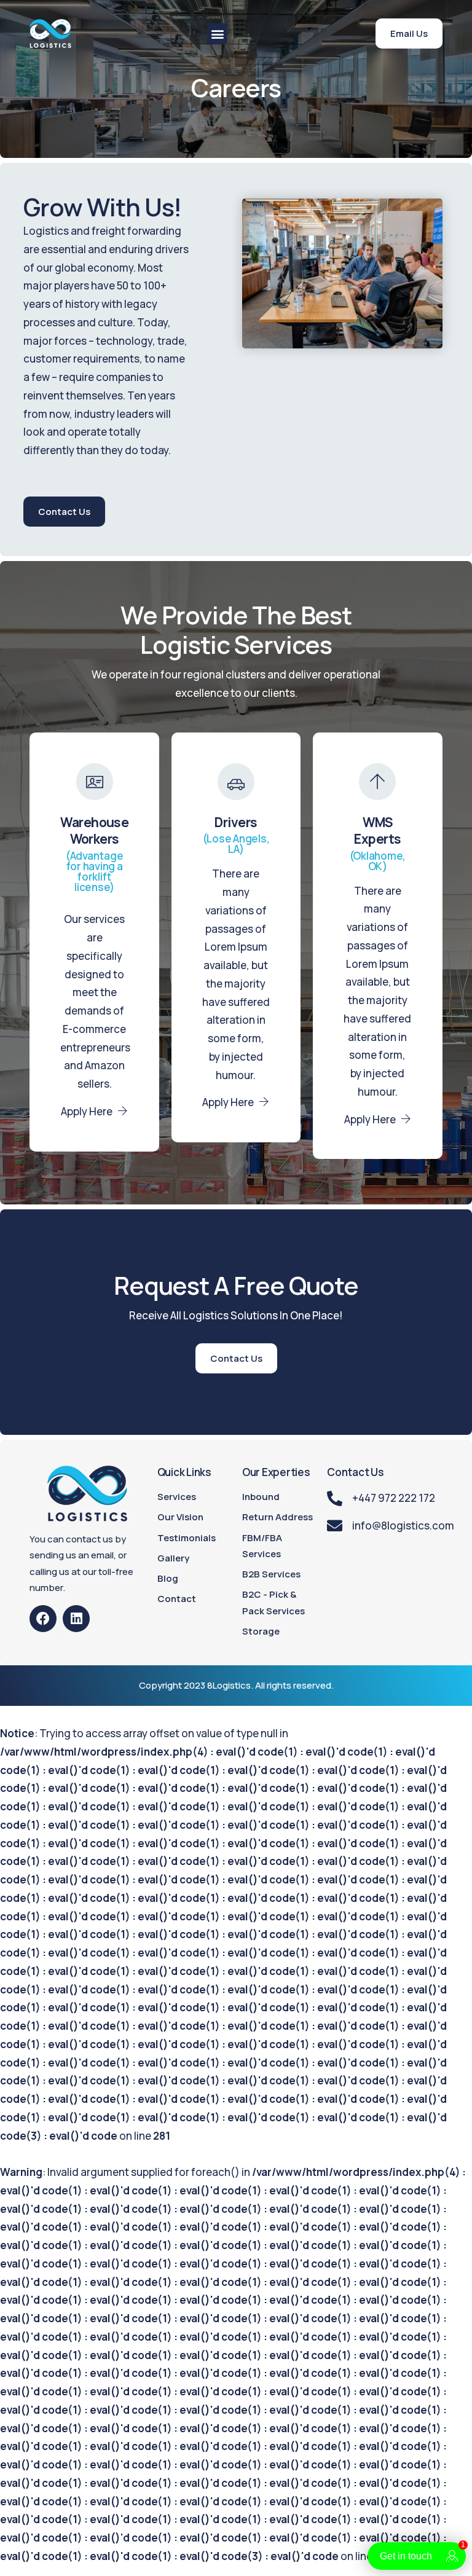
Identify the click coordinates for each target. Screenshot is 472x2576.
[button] (217, 33)
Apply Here (87, 1111)
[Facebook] (43, 1619)
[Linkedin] (76, 1619)
